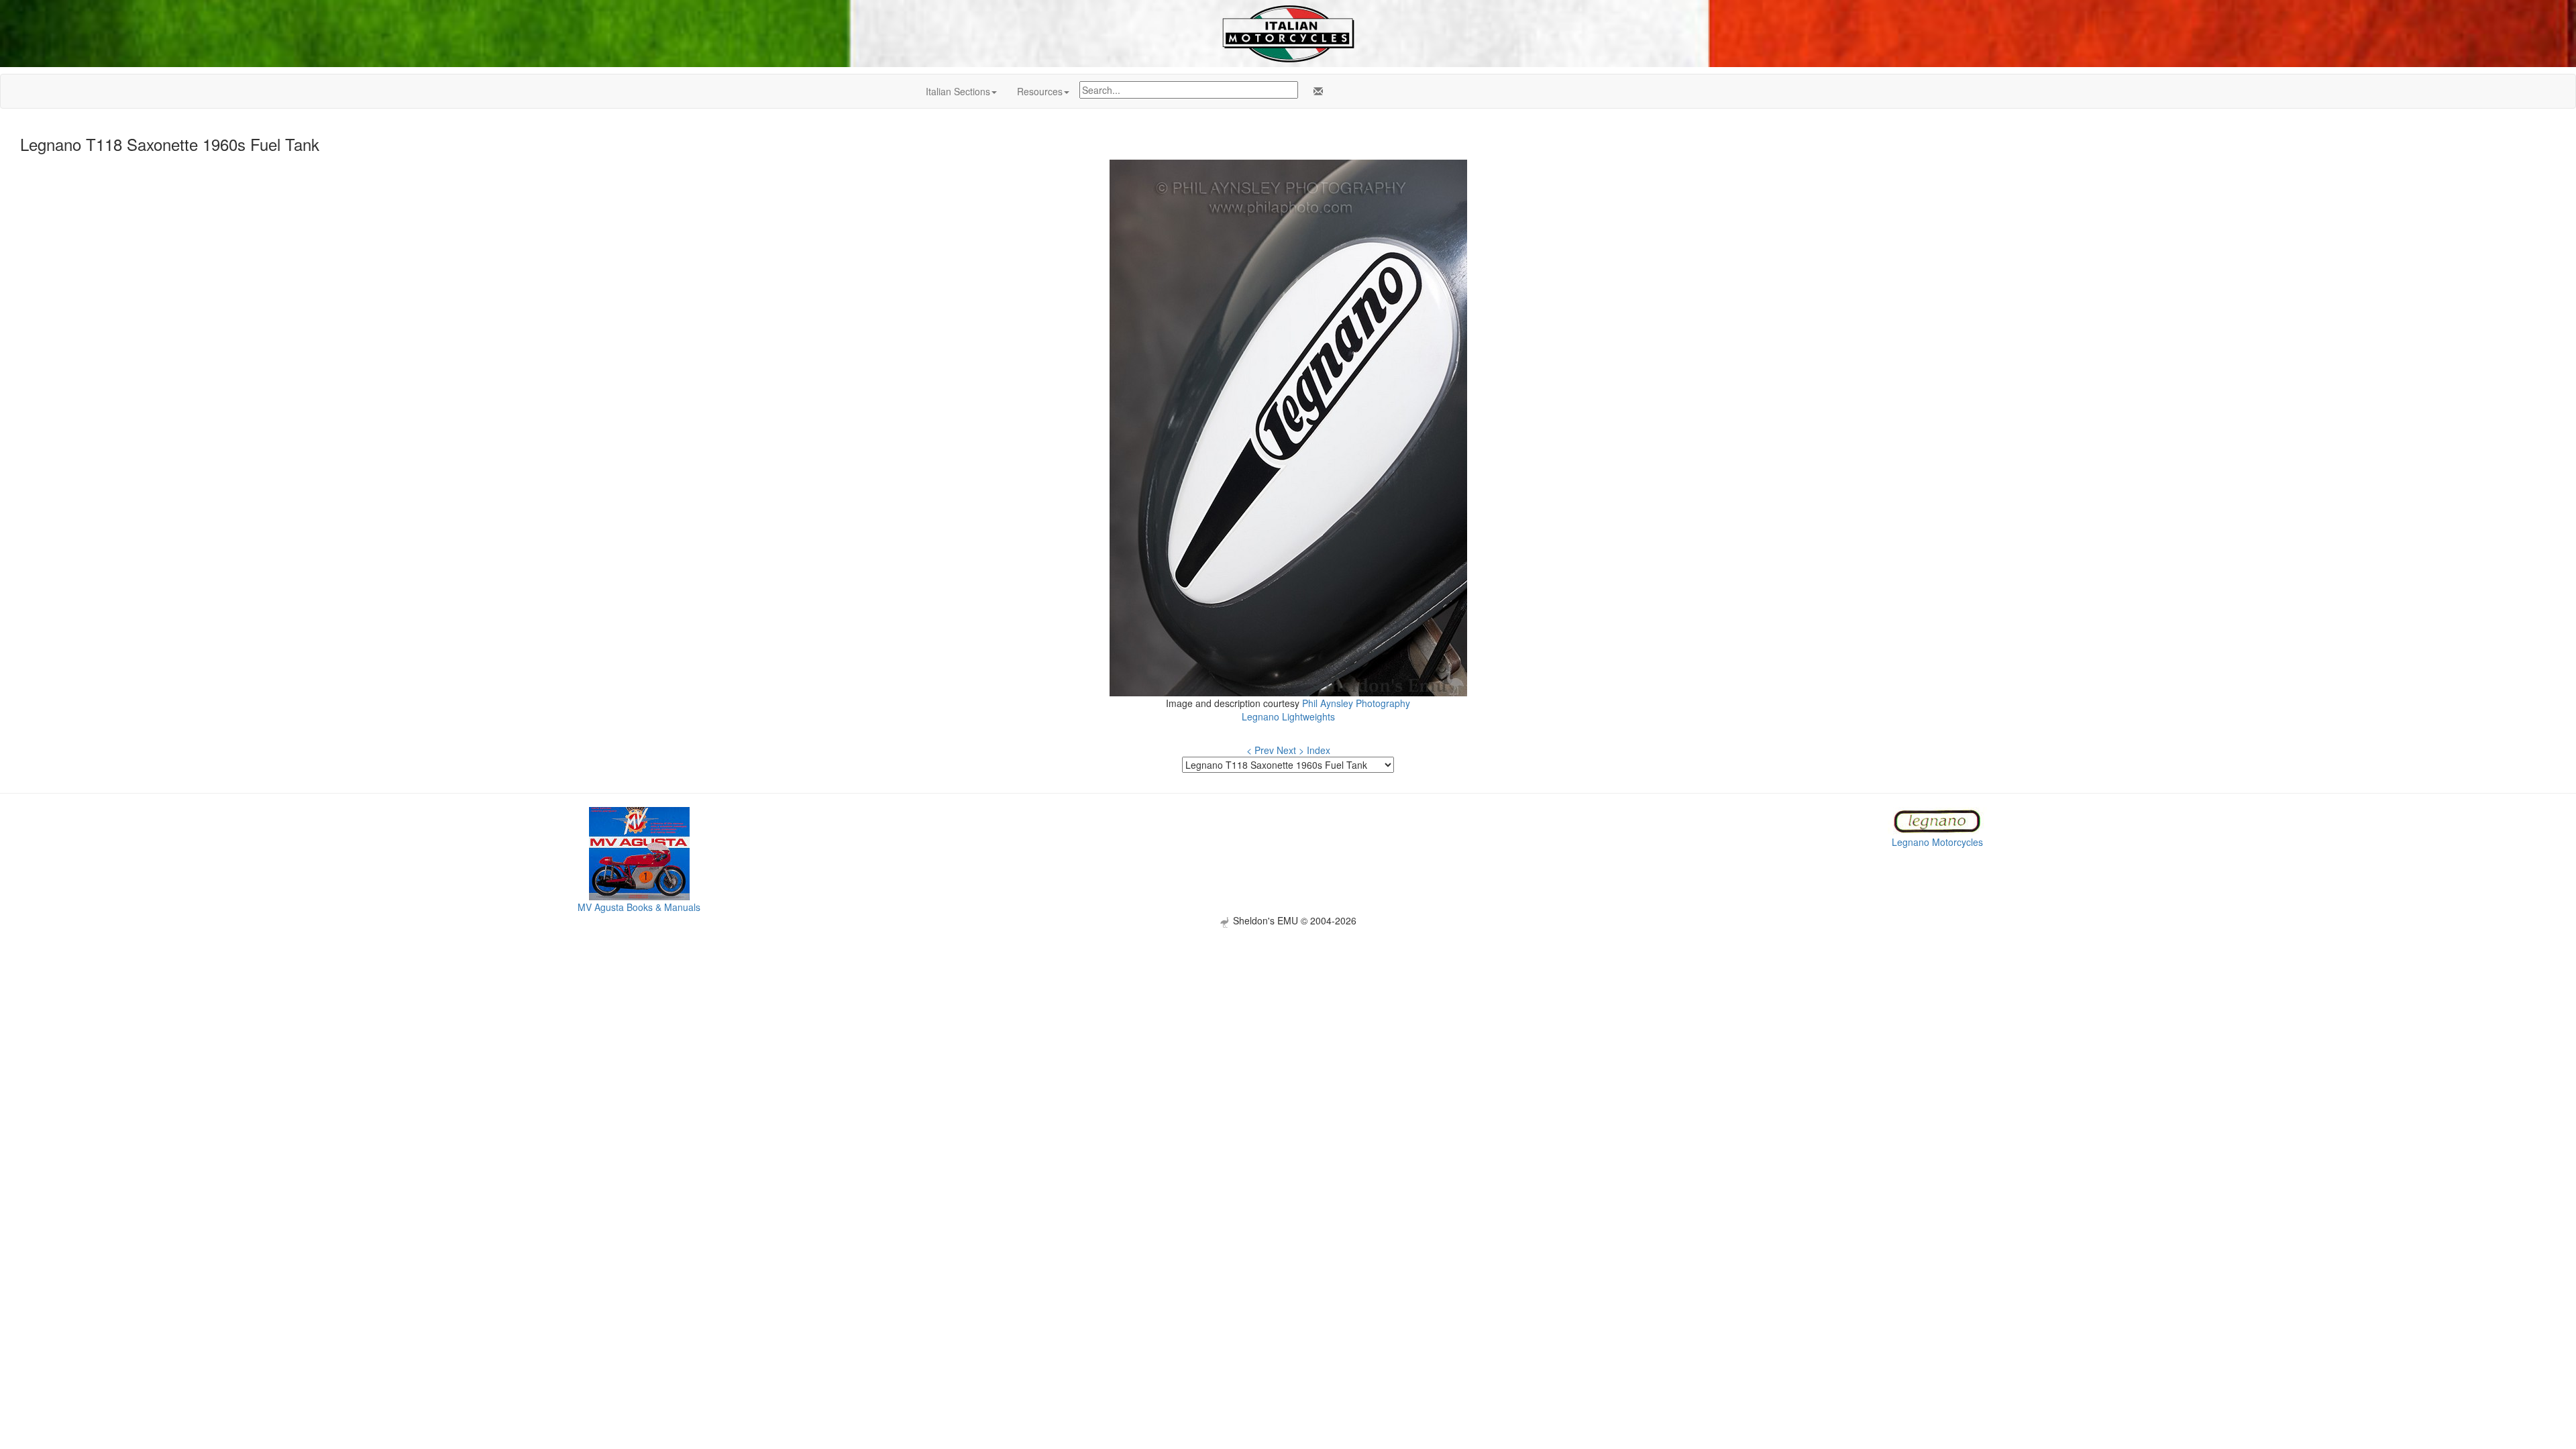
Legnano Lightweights (1288, 716)
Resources (1040, 91)
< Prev (1260, 750)
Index (1319, 750)
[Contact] (1316, 91)
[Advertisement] (1288, 1022)
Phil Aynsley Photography (1356, 703)
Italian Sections (958, 91)
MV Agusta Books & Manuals (639, 907)
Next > (1290, 750)
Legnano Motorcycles (1937, 842)
